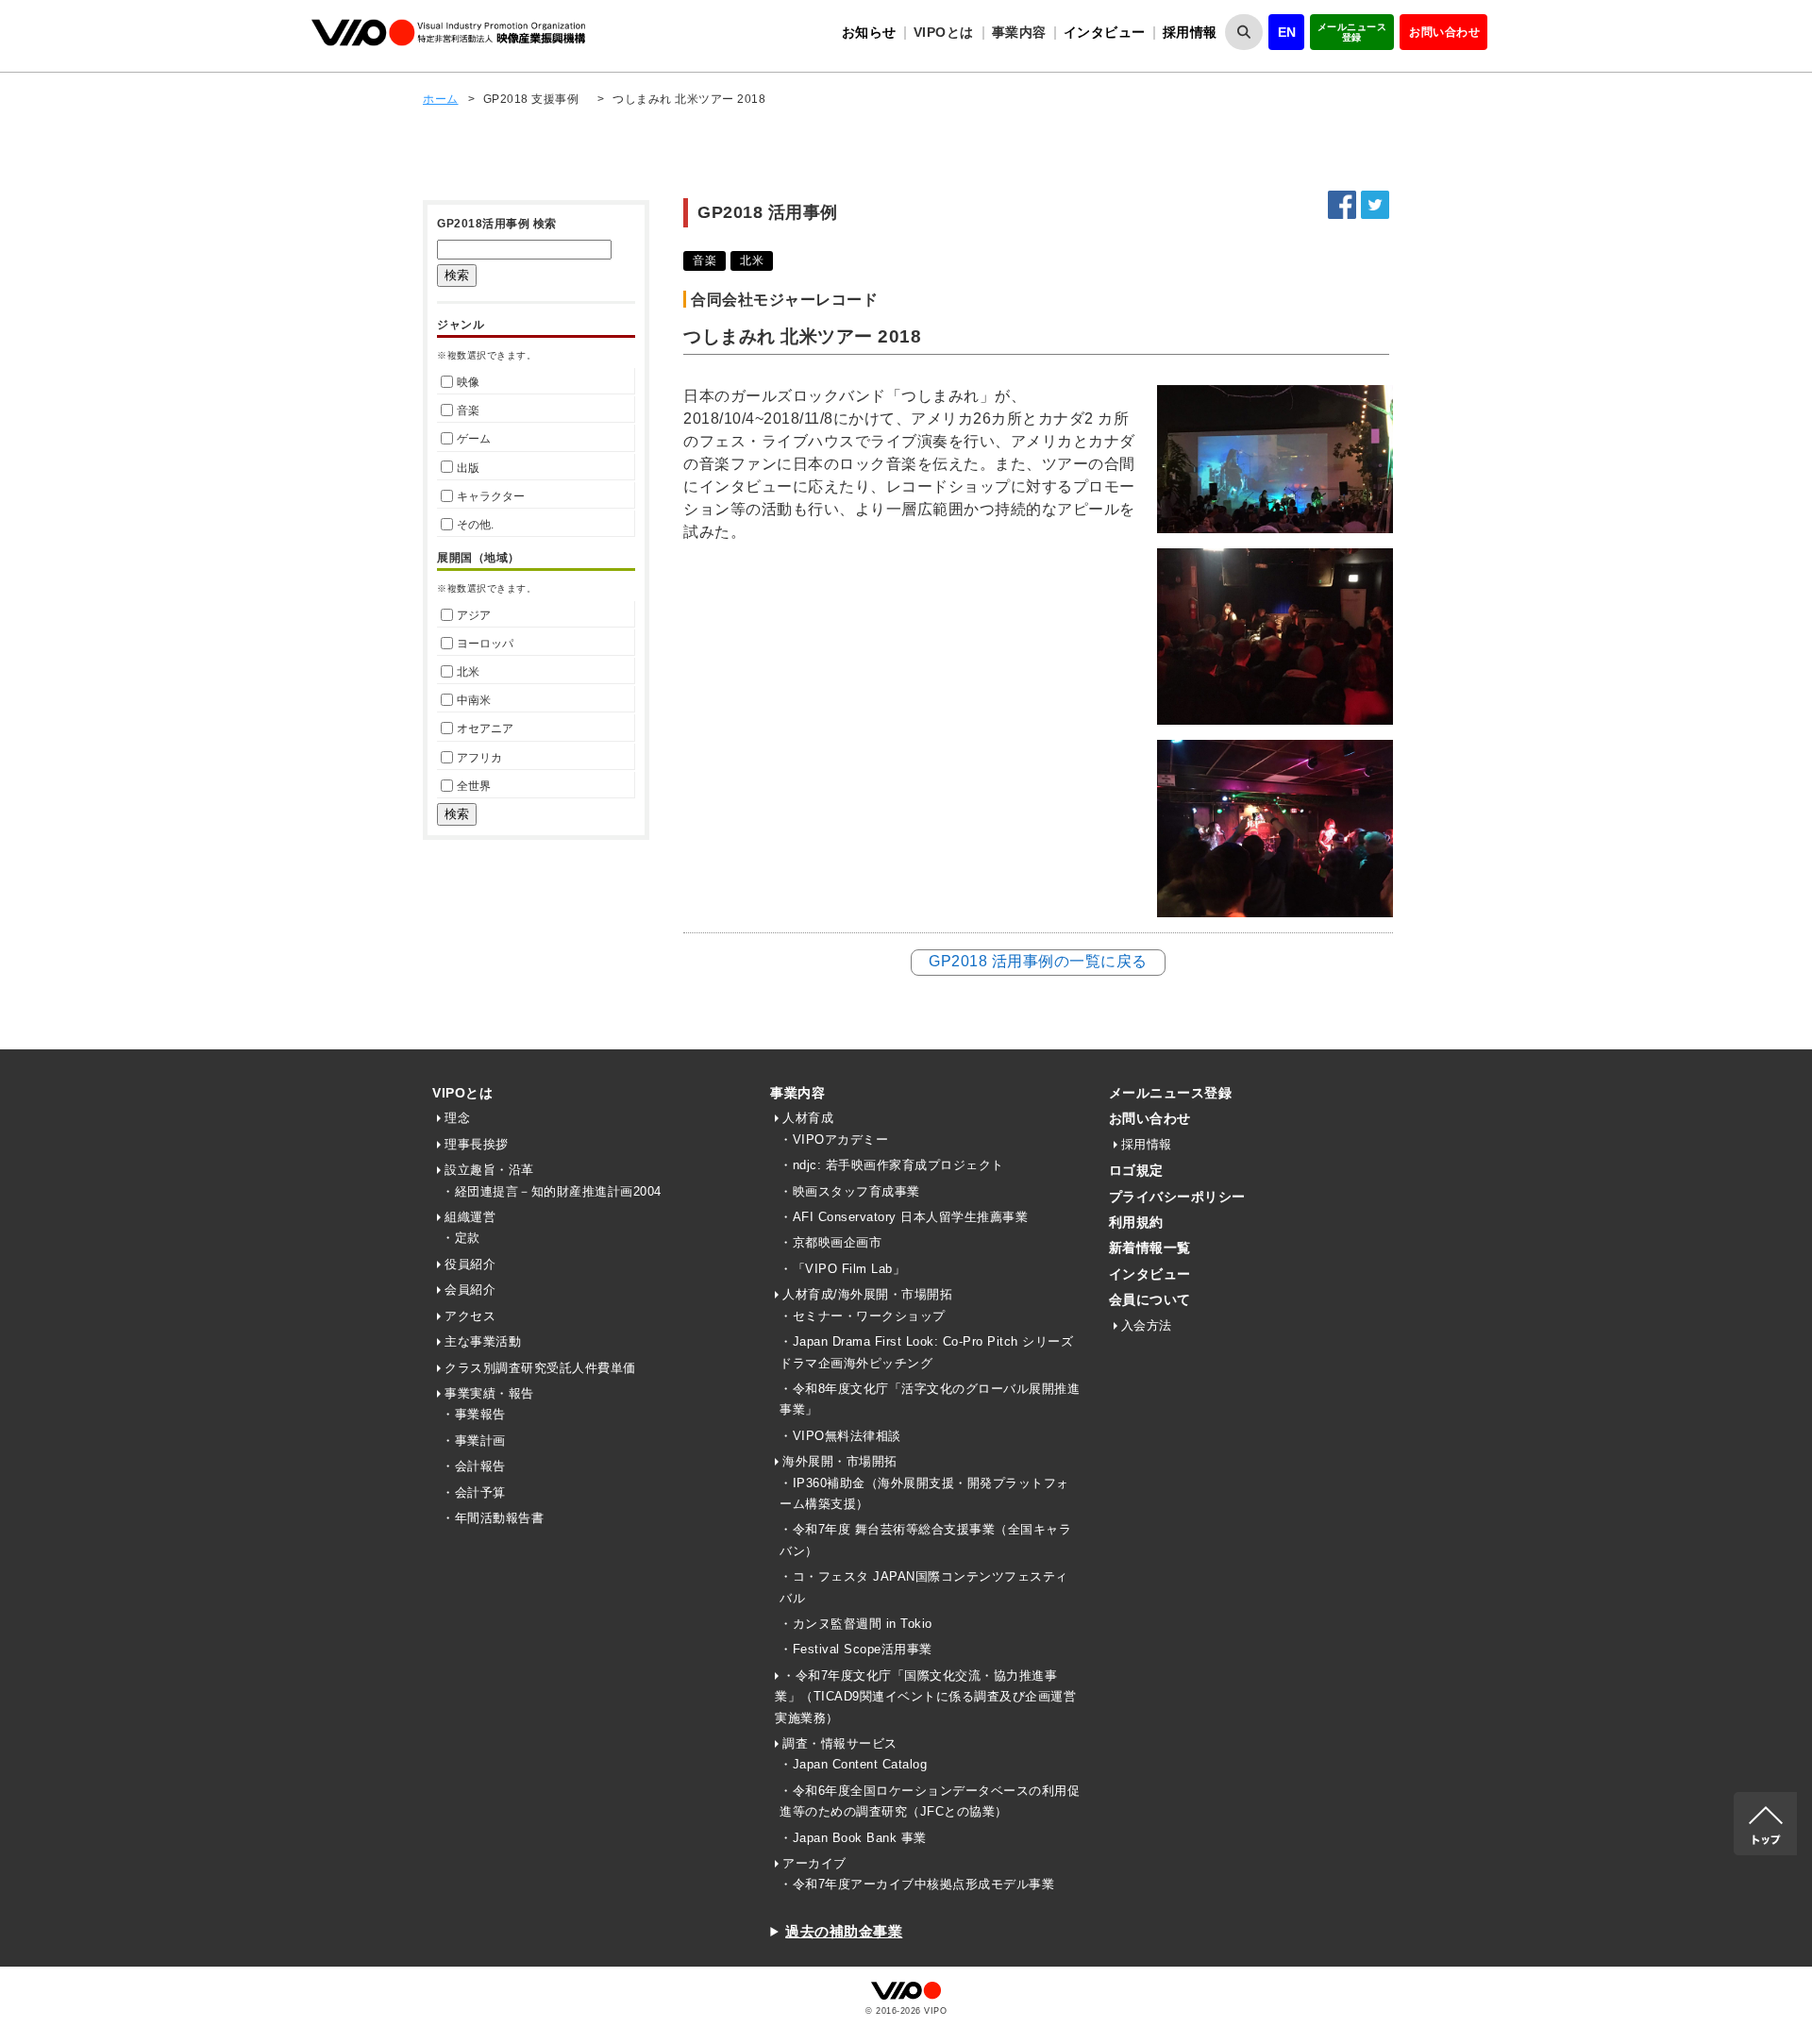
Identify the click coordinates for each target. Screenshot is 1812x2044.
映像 (468, 382)
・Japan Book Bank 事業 (853, 1838)
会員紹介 (470, 1290)
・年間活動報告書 (493, 1518)
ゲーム (474, 439)
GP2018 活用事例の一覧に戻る (1038, 961)
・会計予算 (474, 1492)
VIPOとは (462, 1093)
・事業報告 (474, 1414)
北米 (468, 672)
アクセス (470, 1316)
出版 (468, 468)
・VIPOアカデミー (834, 1139)
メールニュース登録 (1352, 32)
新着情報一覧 (1150, 1248)
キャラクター (491, 496)
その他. (475, 525)
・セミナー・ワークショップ (863, 1316)
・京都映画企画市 (830, 1242)
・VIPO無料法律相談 (840, 1436)
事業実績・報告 (489, 1393)
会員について (1150, 1299)
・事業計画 (474, 1441)
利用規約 (1136, 1222)
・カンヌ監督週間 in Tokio (856, 1624)
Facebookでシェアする (1342, 205)
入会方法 (1147, 1325)
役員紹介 (470, 1264)
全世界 (474, 786)
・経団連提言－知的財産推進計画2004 (552, 1191)
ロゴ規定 (1136, 1170)
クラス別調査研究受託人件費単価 (540, 1368)
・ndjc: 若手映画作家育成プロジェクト (892, 1165)
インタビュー (1105, 32)
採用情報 (1190, 32)
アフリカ (479, 758)
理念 (457, 1118)
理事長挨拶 (477, 1144)
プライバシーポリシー (1177, 1197)
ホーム (441, 99)
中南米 (474, 700)
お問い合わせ (1444, 32)
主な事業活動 (483, 1341)
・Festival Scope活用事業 (856, 1649)
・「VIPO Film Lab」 (842, 1269)
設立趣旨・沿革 (489, 1170)
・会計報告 (474, 1466)
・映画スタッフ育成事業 (850, 1191)
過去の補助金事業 (844, 1931)
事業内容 (797, 1093)
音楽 (468, 410)
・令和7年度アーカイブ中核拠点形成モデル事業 (917, 1884)
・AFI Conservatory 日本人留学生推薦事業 (904, 1217)
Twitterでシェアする (1375, 205)
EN (1287, 32)
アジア (474, 615)
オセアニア (485, 729)
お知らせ (869, 32)
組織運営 (470, 1217)
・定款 (461, 1238)
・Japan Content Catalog (853, 1764)
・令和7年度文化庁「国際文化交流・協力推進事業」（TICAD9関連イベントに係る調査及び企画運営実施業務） (925, 1697)
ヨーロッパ (485, 644)
